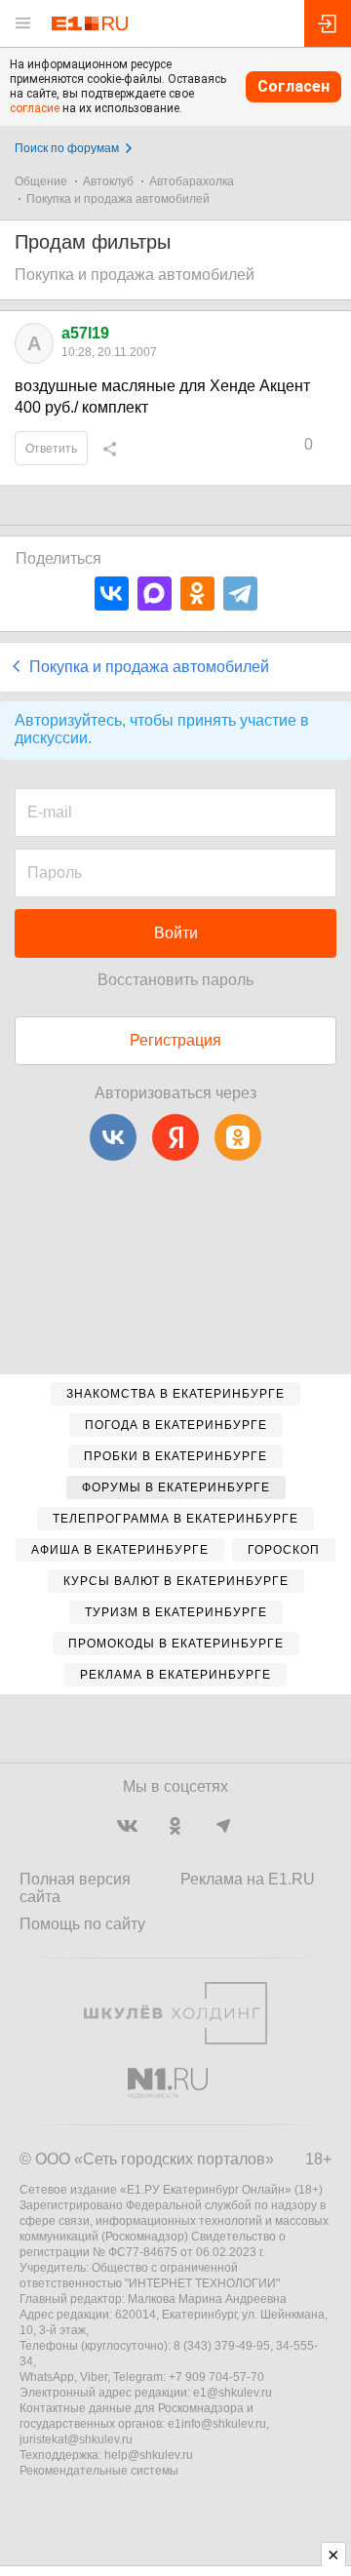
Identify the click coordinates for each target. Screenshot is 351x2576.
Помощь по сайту (82, 1924)
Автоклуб (108, 181)
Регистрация (175, 1040)
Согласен (293, 86)
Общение (41, 181)
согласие (35, 108)
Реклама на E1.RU (248, 1879)
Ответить (51, 449)
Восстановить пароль (175, 980)
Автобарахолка (192, 181)
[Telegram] (240, 594)
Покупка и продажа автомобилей (118, 199)
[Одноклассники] (197, 594)
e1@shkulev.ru (233, 2393)
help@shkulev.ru (149, 2455)
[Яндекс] (175, 1137)
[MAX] (155, 594)
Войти (176, 933)
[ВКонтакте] (112, 594)
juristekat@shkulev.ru (76, 2439)
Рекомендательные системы (99, 2471)
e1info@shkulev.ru (217, 2424)
